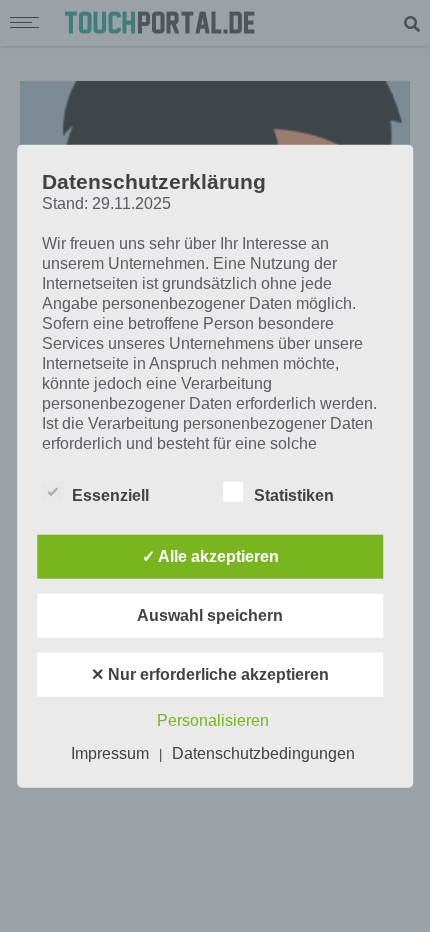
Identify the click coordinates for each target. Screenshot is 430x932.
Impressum (110, 752)
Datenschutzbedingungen (263, 752)
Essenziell (110, 494)
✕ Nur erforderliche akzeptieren (210, 673)
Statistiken (294, 494)
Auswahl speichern (210, 614)
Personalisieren (213, 719)
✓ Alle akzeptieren (210, 555)
